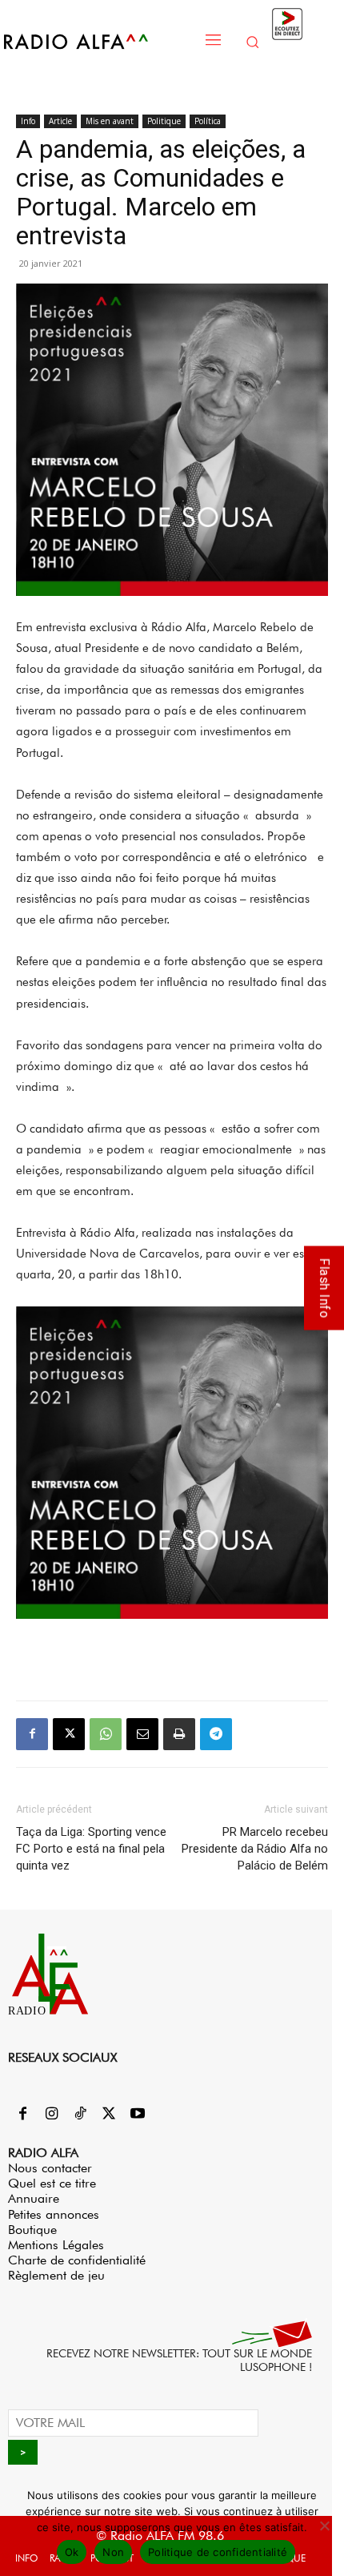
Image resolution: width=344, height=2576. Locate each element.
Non (113, 2552)
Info (28, 121)
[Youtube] (138, 2115)
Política (208, 121)
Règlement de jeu (56, 2275)
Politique (164, 121)
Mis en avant (110, 121)
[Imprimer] (179, 1734)
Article (60, 121)
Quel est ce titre (52, 2183)
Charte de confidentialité (77, 2260)
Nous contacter (50, 2168)
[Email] (142, 1734)
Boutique (32, 2230)
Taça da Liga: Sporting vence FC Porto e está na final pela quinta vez (91, 1849)
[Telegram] (216, 1734)
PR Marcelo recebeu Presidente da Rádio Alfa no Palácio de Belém (255, 1849)
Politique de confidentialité (218, 2552)
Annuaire (34, 2198)
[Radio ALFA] (98, 41)
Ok (72, 2552)
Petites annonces (54, 2214)
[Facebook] (32, 1734)
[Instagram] (51, 2115)
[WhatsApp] (106, 1734)
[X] (69, 1734)
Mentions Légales (56, 2245)
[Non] (324, 2526)
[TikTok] (80, 2115)
